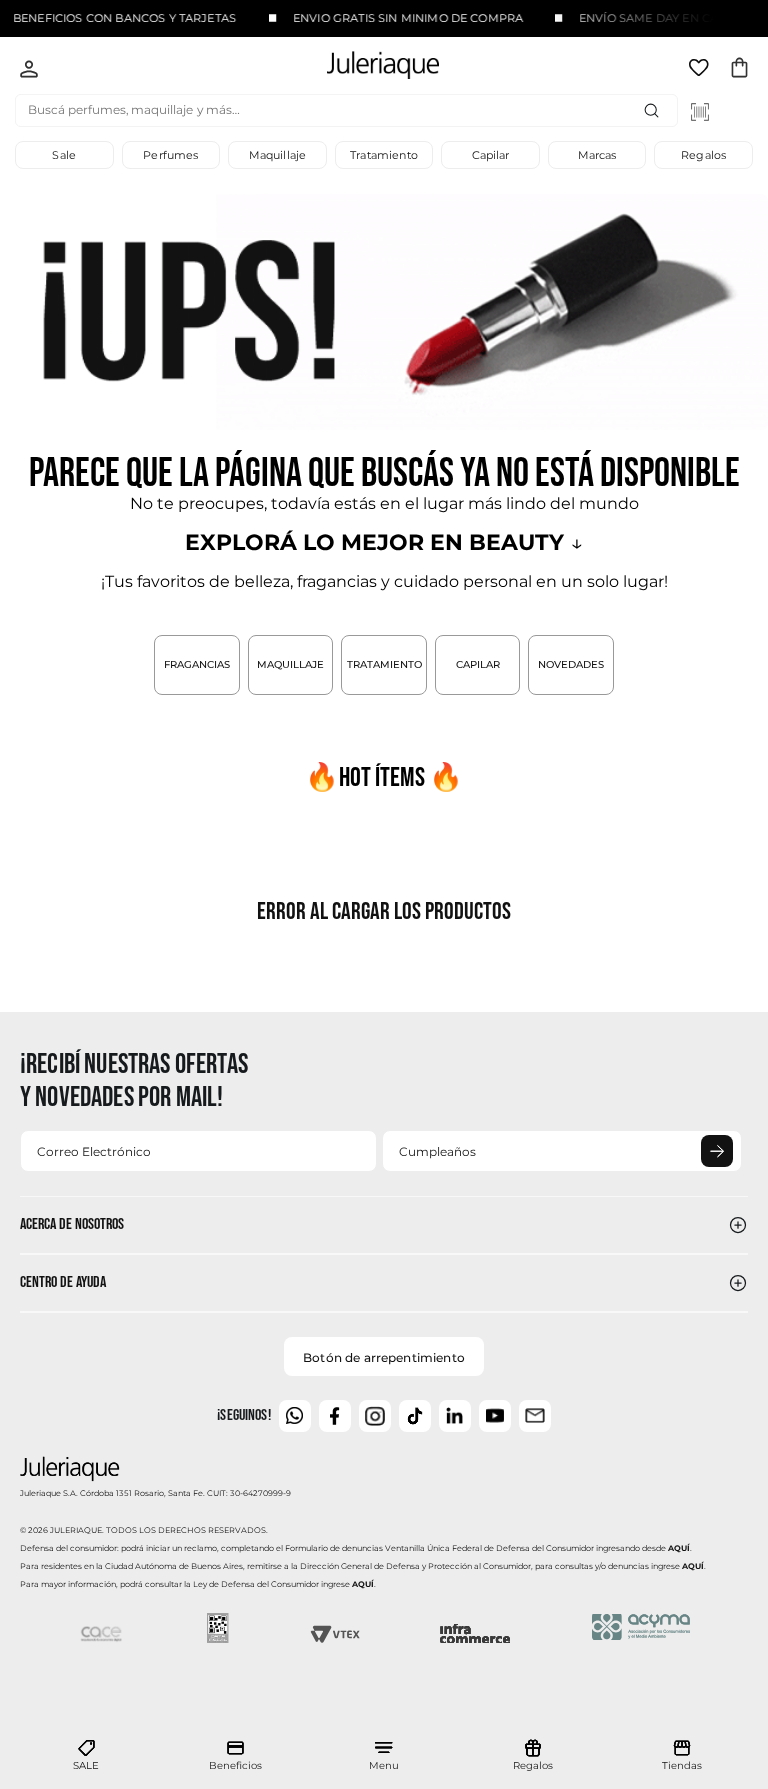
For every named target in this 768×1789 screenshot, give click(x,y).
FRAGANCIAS (197, 664)
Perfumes (170, 155)
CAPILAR (478, 664)
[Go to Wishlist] (701, 71)
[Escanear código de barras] (700, 112)
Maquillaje (278, 155)
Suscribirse (717, 1151)
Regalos (703, 155)
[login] (29, 71)
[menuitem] (86, 1756)
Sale (64, 155)
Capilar (491, 155)
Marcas (597, 155)
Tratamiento (384, 155)
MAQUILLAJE (290, 664)
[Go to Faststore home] (366, 68)
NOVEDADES (571, 664)
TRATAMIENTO (384, 664)
